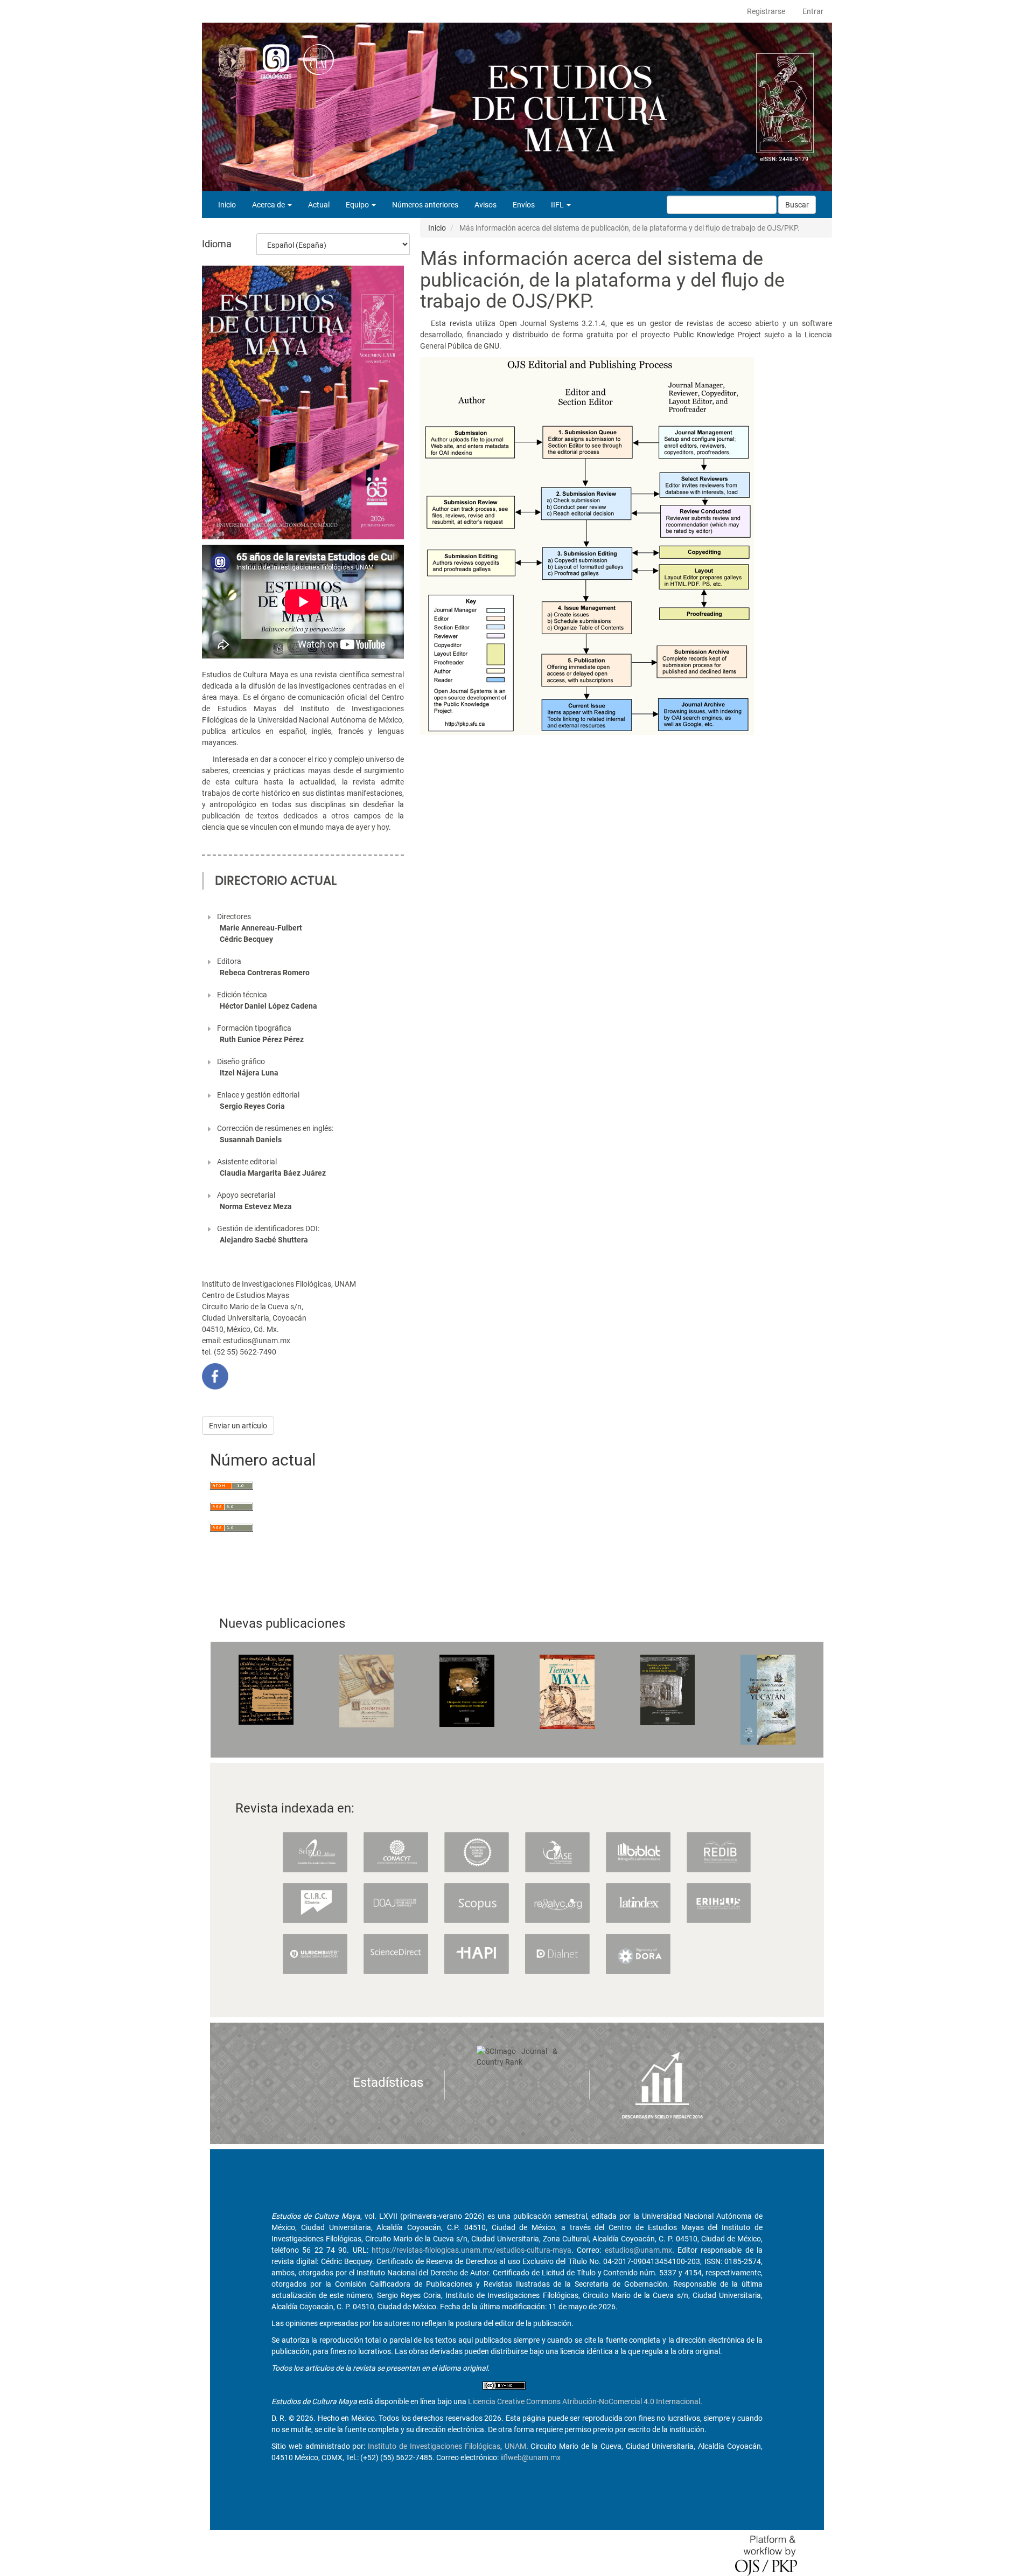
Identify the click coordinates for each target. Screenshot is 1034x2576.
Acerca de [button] (269, 205)
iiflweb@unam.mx (530, 2457)
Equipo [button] (358, 205)
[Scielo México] (315, 1851)
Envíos (524, 205)
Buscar (797, 205)
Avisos (485, 205)
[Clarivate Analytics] (477, 1851)
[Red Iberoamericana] (719, 1851)
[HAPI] (477, 1953)
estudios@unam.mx (638, 2250)
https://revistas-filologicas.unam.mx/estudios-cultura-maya (471, 2250)
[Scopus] (477, 1903)
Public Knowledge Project (717, 335)
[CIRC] (315, 1903)
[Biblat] (638, 1851)
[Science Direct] (396, 1953)
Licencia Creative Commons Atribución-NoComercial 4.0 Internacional (584, 2401)
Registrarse (766, 11)
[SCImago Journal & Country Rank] (517, 2056)
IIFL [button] (558, 205)
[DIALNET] (557, 1953)
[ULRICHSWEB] (315, 1953)
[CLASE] (557, 1851)
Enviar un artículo (238, 1426)
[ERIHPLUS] (719, 1903)
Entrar (813, 11)
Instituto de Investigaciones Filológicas (434, 2446)
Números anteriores (425, 205)
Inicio (227, 205)
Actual (319, 205)
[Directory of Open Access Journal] (396, 1903)
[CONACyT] (396, 1851)
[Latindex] (638, 1903)
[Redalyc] (557, 1903)
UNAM (515, 2446)
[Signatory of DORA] (638, 1953)
